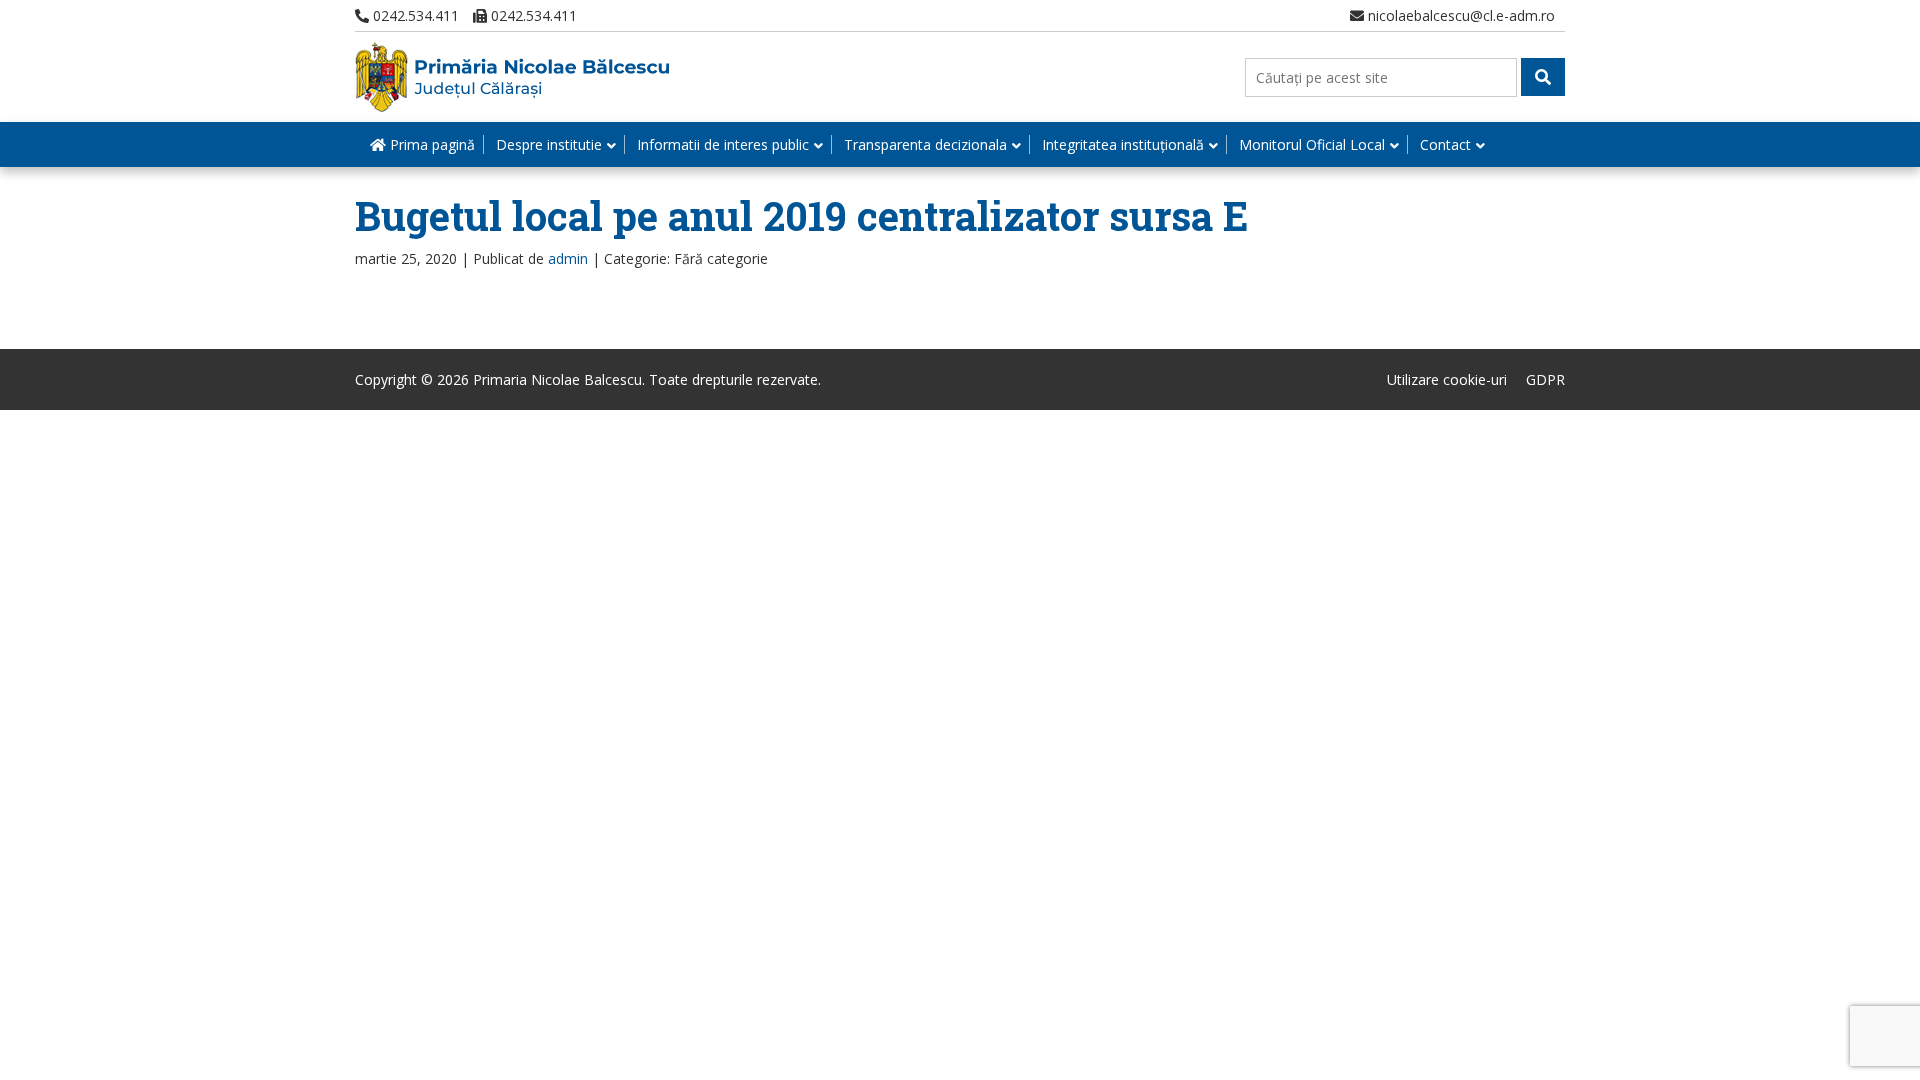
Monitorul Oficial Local (1312, 144)
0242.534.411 (414, 15)
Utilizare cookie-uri (1447, 379)
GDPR (1545, 379)
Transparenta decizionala (925, 144)
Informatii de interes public (723, 144)
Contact (1445, 144)
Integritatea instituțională (1123, 144)
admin (568, 258)
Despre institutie (549, 144)
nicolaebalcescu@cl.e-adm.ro (1459, 15)
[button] (1543, 77)
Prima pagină (430, 144)
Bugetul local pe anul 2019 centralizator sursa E (801, 215)
